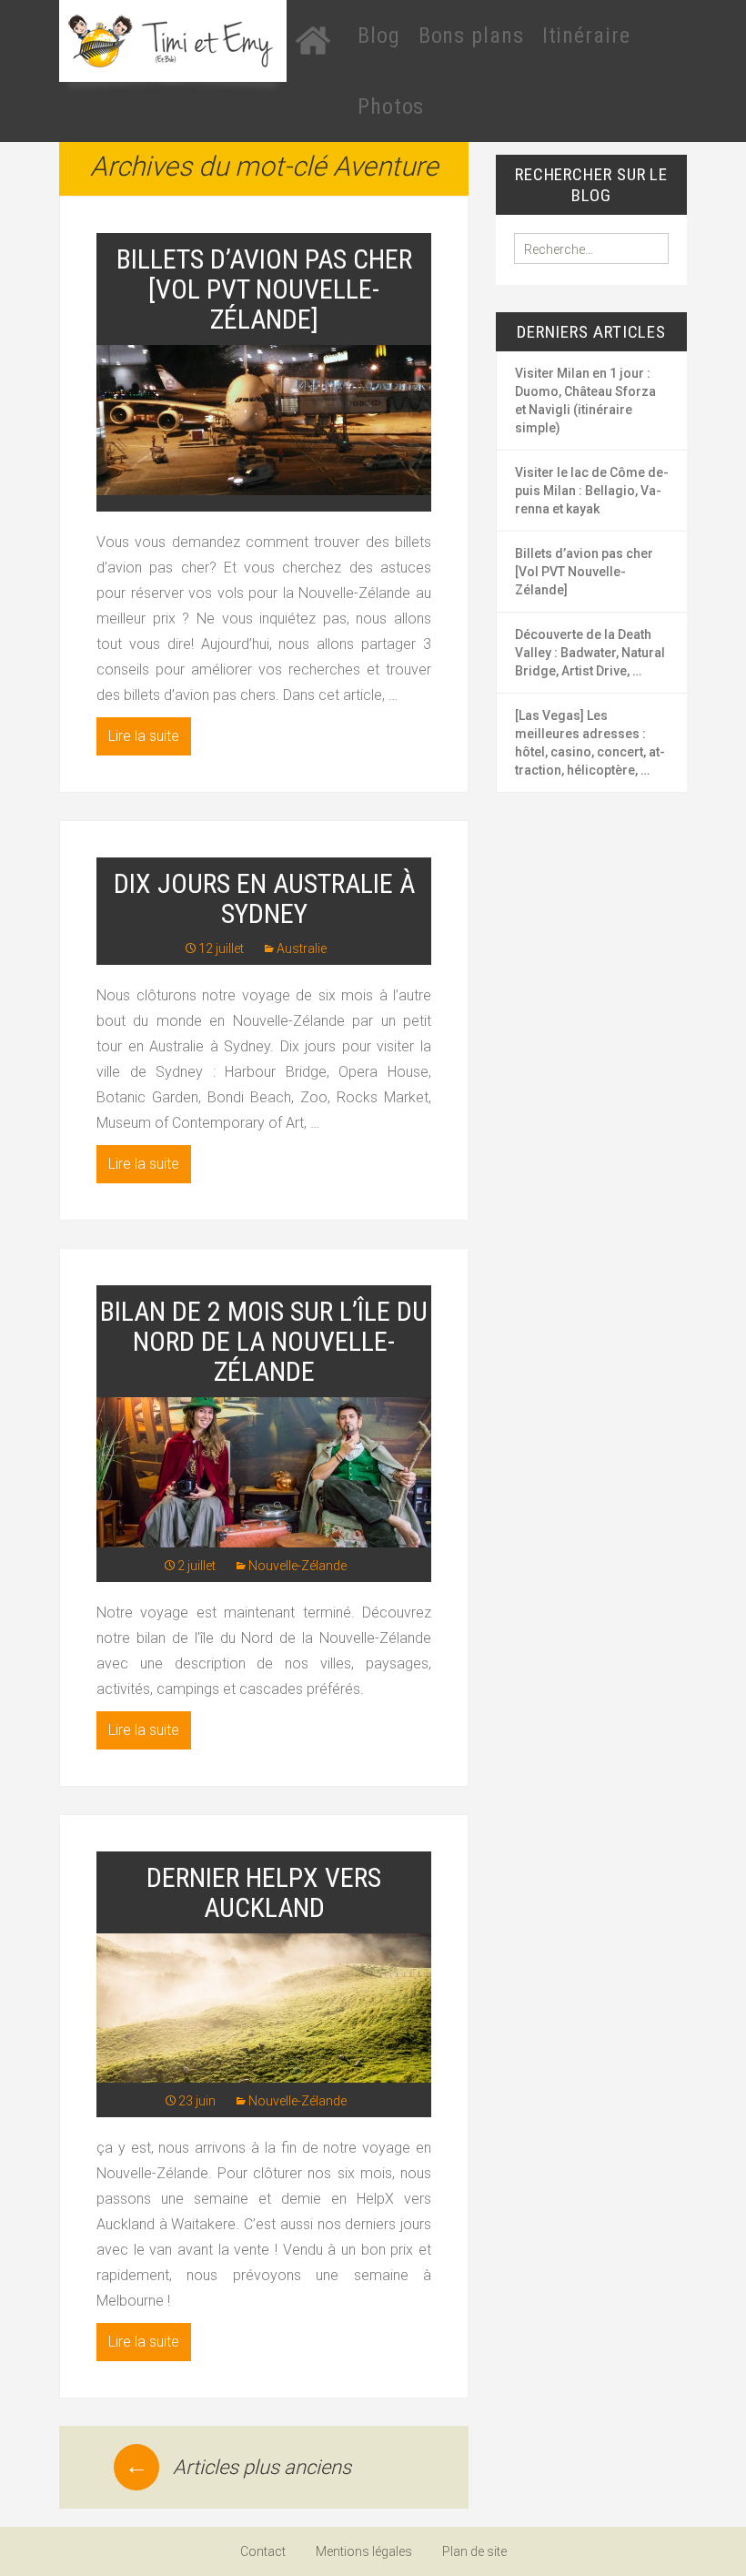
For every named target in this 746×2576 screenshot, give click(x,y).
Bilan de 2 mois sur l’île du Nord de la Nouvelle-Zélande (264, 1341)
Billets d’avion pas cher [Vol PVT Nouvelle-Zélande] (264, 289)
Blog (379, 35)
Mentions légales (364, 2551)
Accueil (313, 40)
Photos (391, 106)
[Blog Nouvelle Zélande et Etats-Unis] (173, 41)
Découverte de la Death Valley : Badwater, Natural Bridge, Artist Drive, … (590, 653)
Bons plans (471, 35)
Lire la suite (144, 736)
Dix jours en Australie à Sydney (264, 898)
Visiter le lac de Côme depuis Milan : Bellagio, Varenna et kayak (592, 491)
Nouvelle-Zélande (297, 1566)
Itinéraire (586, 35)
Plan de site (474, 2551)
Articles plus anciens (238, 2467)
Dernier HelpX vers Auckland (264, 1892)
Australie (302, 948)
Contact (263, 2551)
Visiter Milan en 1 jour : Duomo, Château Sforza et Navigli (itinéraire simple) (585, 401)
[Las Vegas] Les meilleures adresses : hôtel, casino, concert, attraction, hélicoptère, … (590, 743)
